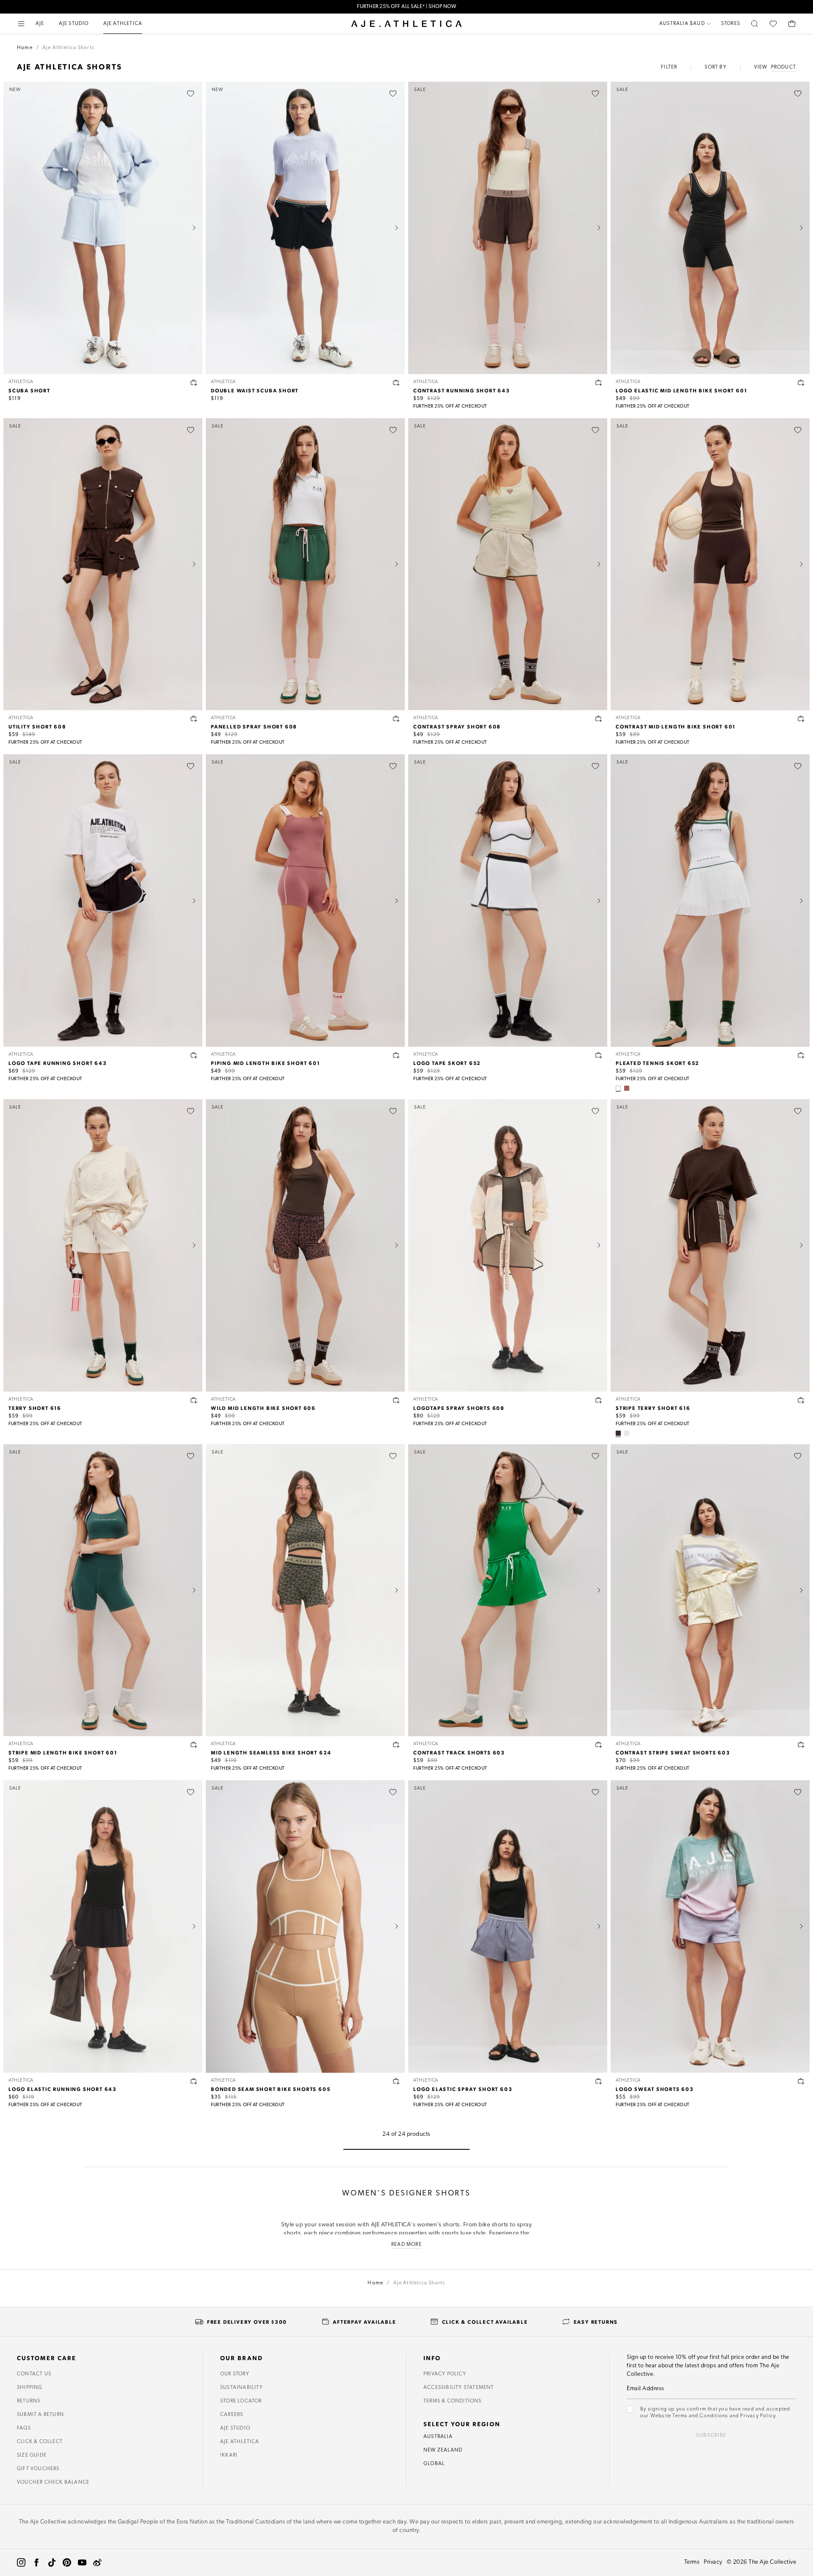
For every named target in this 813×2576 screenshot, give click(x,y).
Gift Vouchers (38, 2469)
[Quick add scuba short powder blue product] (194, 383)
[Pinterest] (67, 2562)
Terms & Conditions (453, 2401)
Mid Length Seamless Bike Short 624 (271, 1752)
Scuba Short (29, 390)
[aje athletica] (407, 24)
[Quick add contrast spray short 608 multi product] (599, 719)
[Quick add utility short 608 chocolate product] (194, 719)
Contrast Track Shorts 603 (459, 1752)
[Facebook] (36, 2562)
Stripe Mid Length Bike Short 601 (63, 1752)
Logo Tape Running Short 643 (58, 1063)
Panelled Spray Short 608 (254, 726)
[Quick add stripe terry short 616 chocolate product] (801, 1400)
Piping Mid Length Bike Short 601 (265, 1063)
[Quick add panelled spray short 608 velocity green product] (396, 719)
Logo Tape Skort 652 (447, 1063)
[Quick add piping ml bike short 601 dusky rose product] (396, 1055)
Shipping (30, 2388)
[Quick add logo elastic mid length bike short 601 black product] (801, 383)
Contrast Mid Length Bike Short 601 (676, 726)
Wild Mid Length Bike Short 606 (263, 1408)
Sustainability (242, 2388)
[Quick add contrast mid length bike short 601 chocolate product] (801, 719)
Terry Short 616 (35, 1408)
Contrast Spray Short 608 (457, 726)
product (784, 67)
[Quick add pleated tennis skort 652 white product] (801, 1055)
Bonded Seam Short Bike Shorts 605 (271, 2089)
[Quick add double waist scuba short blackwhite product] (396, 383)
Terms (692, 2562)
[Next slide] (194, 228)
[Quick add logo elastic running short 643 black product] (194, 2081)
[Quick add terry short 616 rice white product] (194, 1400)
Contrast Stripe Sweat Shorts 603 (673, 1752)
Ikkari (229, 2455)
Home (25, 48)
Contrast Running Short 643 (462, 390)
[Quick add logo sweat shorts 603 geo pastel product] (801, 2081)
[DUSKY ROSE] (627, 1088)
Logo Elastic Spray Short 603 (463, 2089)
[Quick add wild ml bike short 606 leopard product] (396, 1400)
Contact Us (34, 2374)
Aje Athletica (240, 2442)
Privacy (713, 2562)
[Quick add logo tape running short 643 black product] (194, 1055)
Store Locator (241, 2401)
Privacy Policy (445, 2374)
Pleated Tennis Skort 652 (658, 1063)
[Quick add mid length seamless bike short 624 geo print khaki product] (396, 1745)
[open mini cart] (792, 24)
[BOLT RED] (627, 1433)
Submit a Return (40, 2415)
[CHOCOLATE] (618, 1433)
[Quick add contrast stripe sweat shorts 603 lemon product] (801, 1745)
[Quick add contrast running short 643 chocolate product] (599, 383)
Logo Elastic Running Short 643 (63, 2089)
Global (434, 2464)
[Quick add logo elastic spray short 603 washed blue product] (599, 2081)
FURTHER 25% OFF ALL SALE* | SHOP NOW (406, 7)
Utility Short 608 (37, 726)
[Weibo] (97, 2562)
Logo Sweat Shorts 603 (655, 2089)
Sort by (715, 67)
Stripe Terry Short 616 (653, 1408)
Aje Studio (235, 2428)
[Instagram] (21, 2562)
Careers (232, 2415)
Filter (669, 67)
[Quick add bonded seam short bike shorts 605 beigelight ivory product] (396, 2081)
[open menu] (21, 24)
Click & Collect (40, 2442)
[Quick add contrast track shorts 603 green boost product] (599, 1745)
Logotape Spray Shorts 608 (459, 1408)
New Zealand (443, 2450)
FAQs (24, 2428)
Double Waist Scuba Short (255, 390)
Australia (438, 2437)
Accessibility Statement (459, 2388)
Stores (731, 24)
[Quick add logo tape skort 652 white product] (599, 1055)
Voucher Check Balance (53, 2482)
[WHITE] (618, 1088)
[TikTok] (52, 2562)
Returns (29, 2401)
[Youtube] (82, 2562)
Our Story (235, 2374)
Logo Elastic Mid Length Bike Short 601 (681, 390)
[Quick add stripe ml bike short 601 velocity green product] (194, 1745)
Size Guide (32, 2455)
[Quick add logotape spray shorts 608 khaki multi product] (599, 1400)
